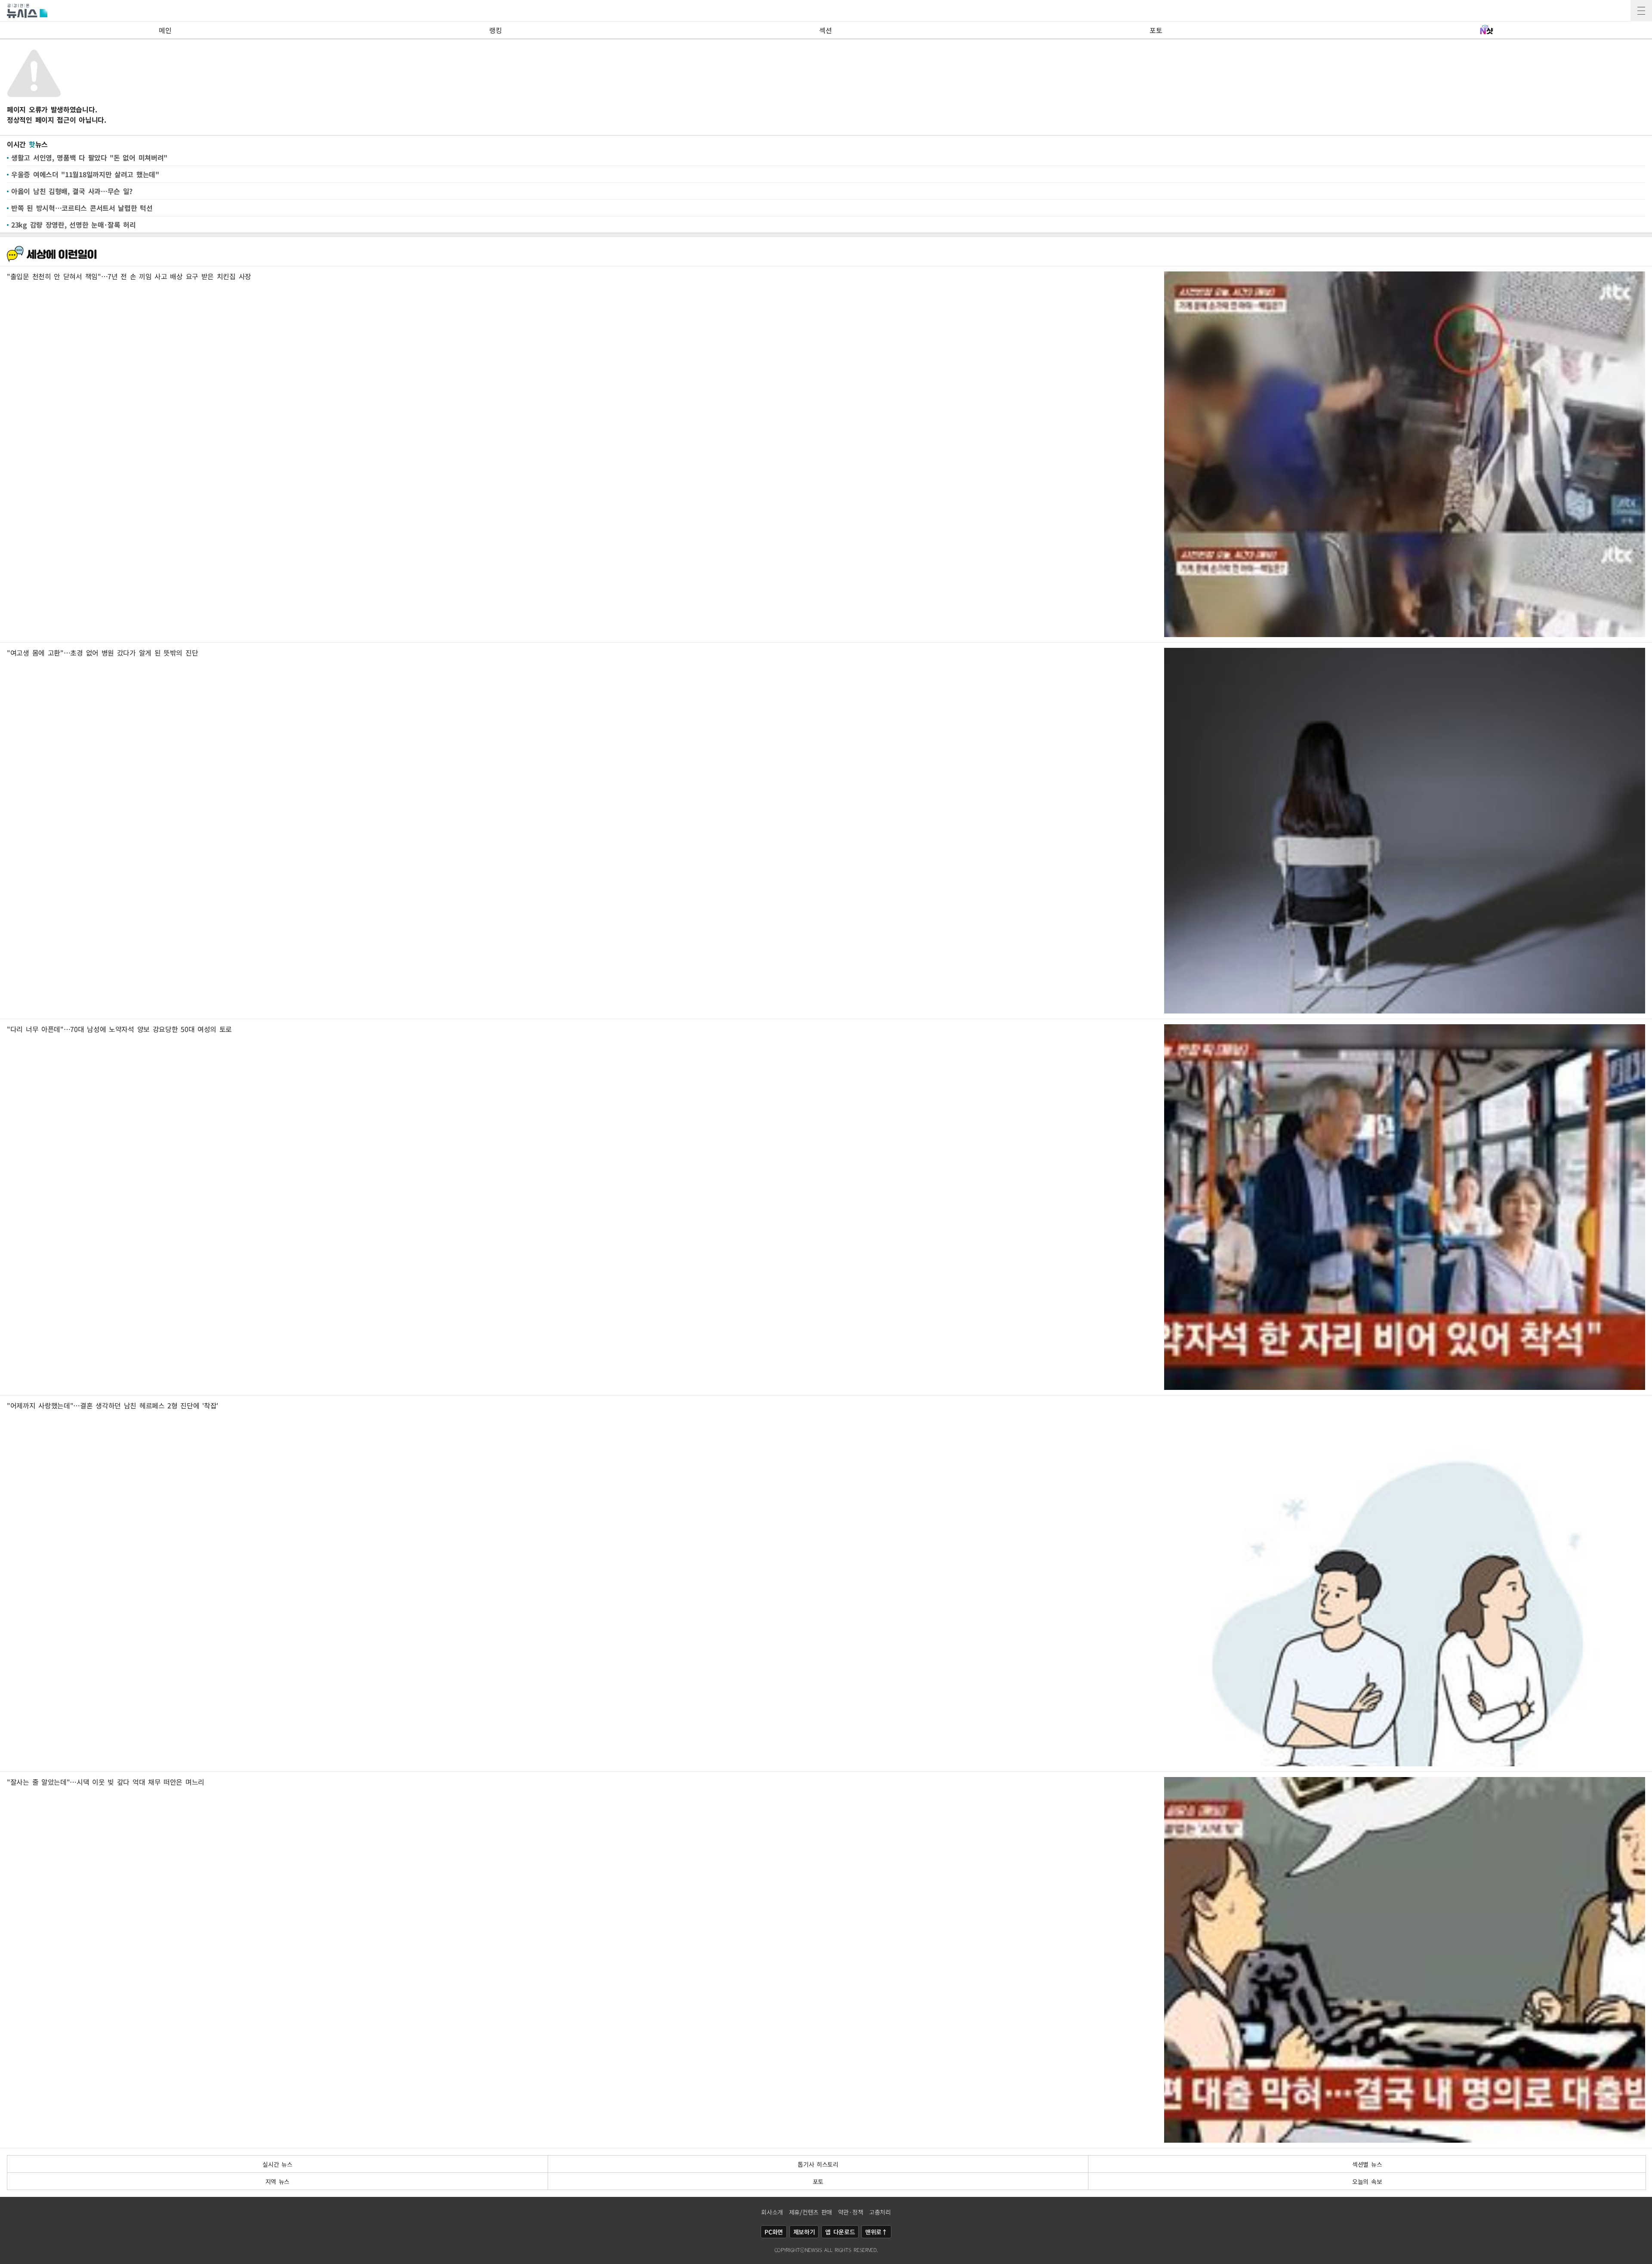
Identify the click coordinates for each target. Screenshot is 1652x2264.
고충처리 (880, 2212)
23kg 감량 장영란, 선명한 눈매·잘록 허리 (74, 225)
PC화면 (774, 2232)
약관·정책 (851, 2212)
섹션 (825, 30)
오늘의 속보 (1367, 2181)
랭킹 (495, 30)
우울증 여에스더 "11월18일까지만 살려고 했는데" (85, 174)
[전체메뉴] (1641, 11)
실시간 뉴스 (277, 2164)
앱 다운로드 (840, 2232)
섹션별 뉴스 (1367, 2164)
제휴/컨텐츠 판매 (811, 2212)
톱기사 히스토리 (818, 2164)
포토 (1156, 30)
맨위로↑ (876, 2232)
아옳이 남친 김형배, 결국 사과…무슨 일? (72, 191)
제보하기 (804, 2232)
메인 (165, 30)
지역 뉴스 (278, 2181)
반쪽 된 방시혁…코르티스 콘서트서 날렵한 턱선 (82, 208)
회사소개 (772, 2212)
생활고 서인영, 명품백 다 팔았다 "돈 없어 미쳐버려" (89, 157)
